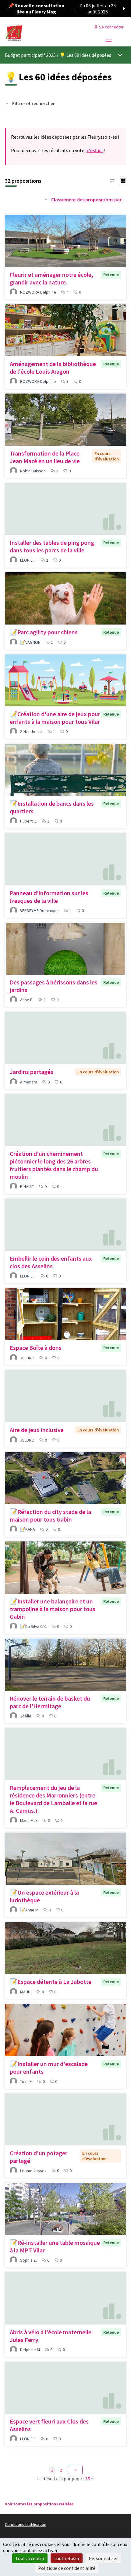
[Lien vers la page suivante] (75, 2470)
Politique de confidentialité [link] (67, 2568)
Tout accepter (30, 2558)
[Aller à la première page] (50, 33)
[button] (112, 181)
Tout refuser (67, 2558)
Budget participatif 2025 (30, 55)
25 (87, 2479)
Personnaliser (103, 2558)
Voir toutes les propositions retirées (39, 2504)
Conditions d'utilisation (26, 2524)
